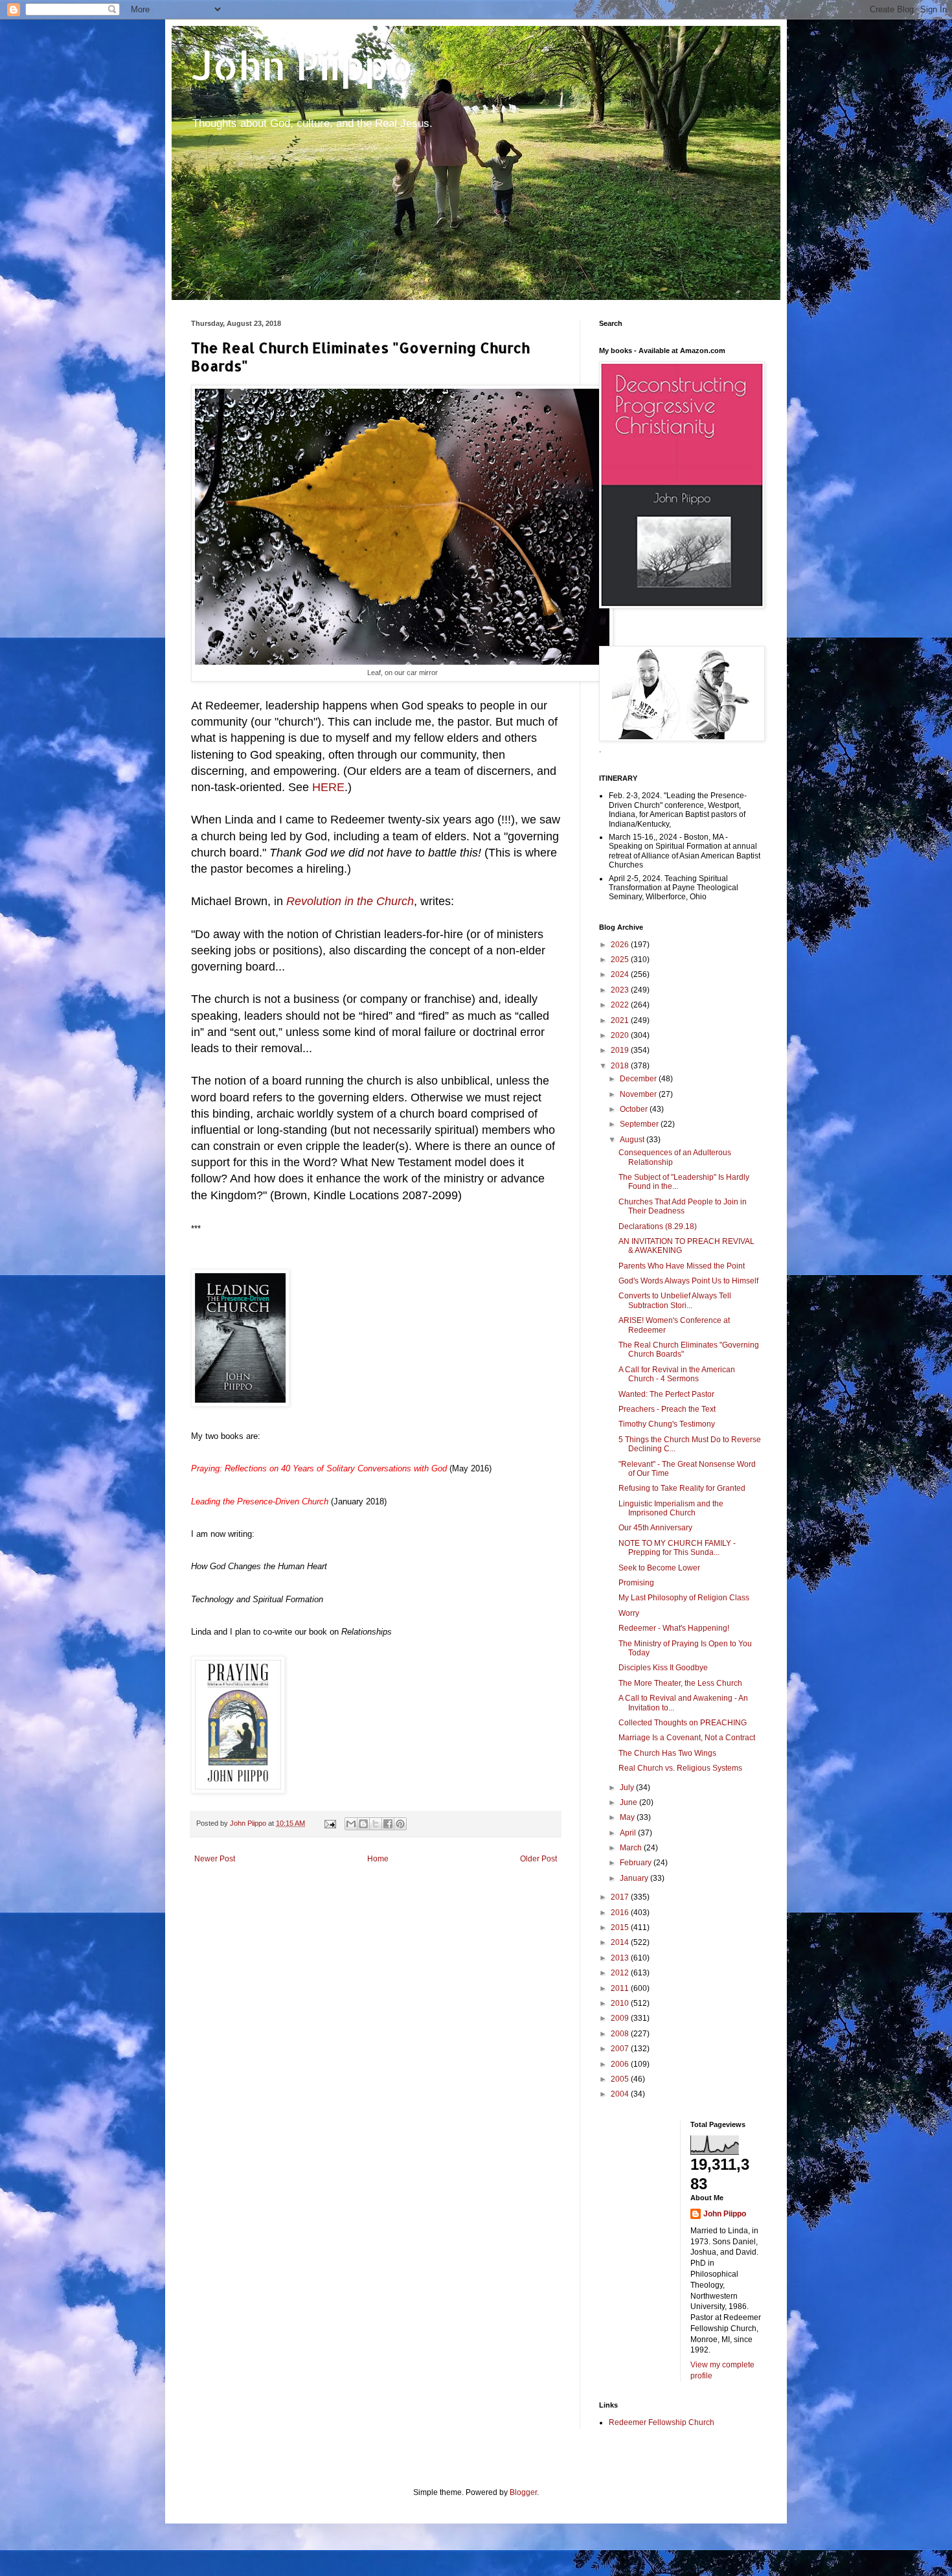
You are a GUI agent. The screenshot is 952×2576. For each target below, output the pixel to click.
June (629, 1802)
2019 (621, 1050)
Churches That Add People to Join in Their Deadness (683, 1206)
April (629, 1833)
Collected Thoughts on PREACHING (683, 1723)
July (628, 1788)
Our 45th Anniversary (655, 1528)
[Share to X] (376, 1824)
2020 (621, 1035)
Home (378, 1859)
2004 (621, 2094)
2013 (621, 1958)
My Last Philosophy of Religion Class (684, 1598)
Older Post (538, 1859)
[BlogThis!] (363, 1824)
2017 (621, 1897)
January (635, 1878)
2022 (621, 1005)
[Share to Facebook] (388, 1824)
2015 (621, 1927)
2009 (621, 2018)
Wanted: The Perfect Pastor (666, 1394)
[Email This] (351, 1824)
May (628, 1817)
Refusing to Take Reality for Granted (682, 1488)
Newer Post (215, 1859)
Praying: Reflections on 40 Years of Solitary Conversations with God (319, 1468)
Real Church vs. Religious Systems (680, 1768)
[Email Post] (330, 1823)
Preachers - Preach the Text (667, 1409)
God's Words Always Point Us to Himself (688, 1281)
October (635, 1109)
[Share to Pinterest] (400, 1824)
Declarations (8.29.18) (658, 1226)
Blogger (523, 2492)
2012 (621, 1973)
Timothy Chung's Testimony (667, 1424)
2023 (621, 990)
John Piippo (302, 65)
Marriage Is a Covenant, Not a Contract (687, 1738)
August (633, 1140)
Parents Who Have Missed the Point (682, 1266)
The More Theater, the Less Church (680, 1683)
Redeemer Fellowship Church (662, 2422)
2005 (621, 2079)
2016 (621, 1913)
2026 (621, 945)
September (640, 1124)
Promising (636, 1583)
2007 (621, 2049)
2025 (621, 960)
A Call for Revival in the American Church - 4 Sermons (677, 1374)
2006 (621, 2064)
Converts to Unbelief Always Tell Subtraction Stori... (675, 1300)
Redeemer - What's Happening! (674, 1628)
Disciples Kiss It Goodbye (663, 1668)
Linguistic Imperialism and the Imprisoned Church (671, 1508)
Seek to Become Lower (659, 1568)
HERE (328, 787)
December (639, 1079)
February (637, 1863)
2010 (621, 2003)
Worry (629, 1613)
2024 (621, 974)
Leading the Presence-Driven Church (260, 1501)
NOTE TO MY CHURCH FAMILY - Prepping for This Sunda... (677, 1548)
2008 (621, 2034)
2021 (621, 1020)
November (639, 1094)
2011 (621, 1988)
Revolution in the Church (350, 901)
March (632, 1848)
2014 (621, 1942)
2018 (621, 1066)
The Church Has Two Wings (667, 1753)
